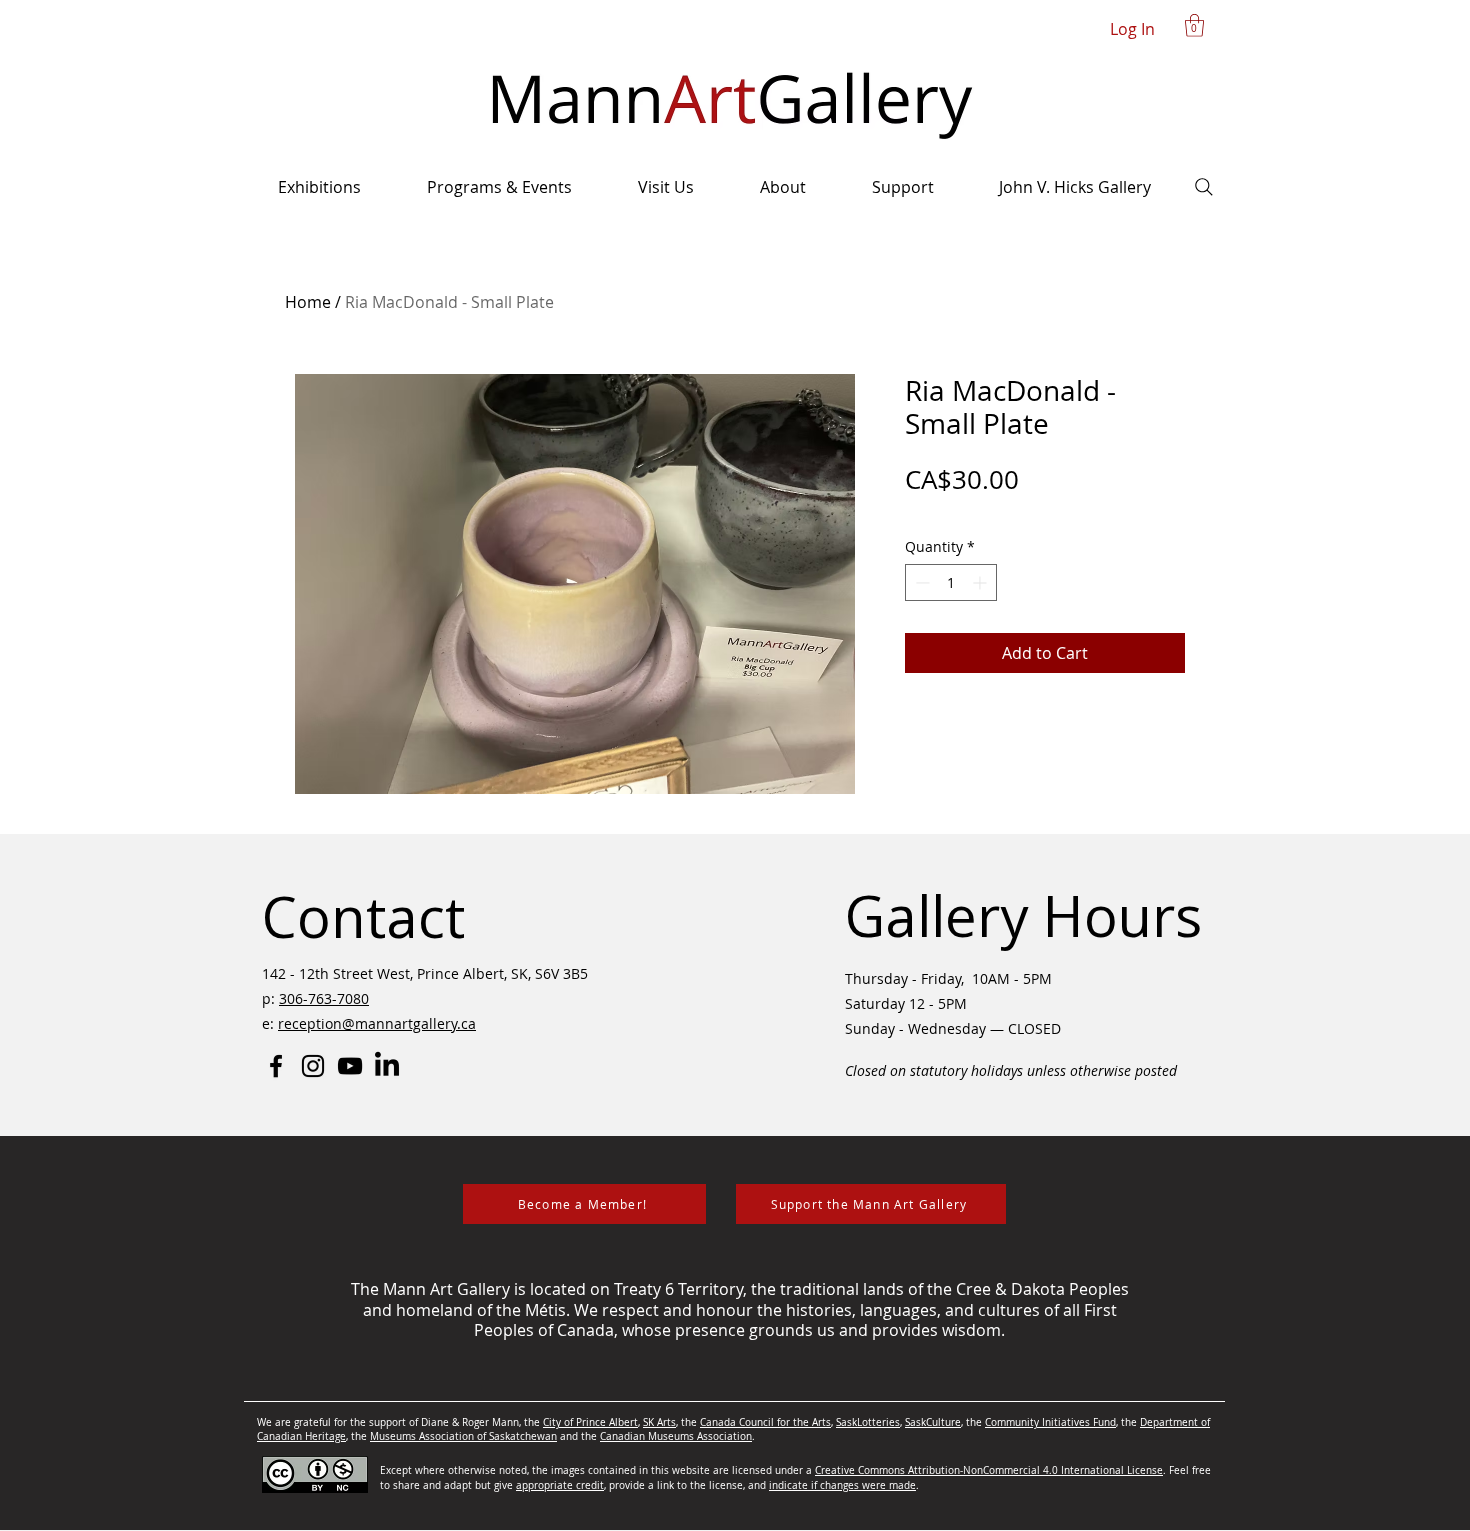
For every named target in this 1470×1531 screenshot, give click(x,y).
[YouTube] (350, 1066)
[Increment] (981, 582)
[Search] (1204, 187)
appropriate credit (560, 1485)
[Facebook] (276, 1066)
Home (308, 302)
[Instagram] (313, 1066)
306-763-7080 (324, 998)
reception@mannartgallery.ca (377, 1023)
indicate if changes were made (842, 1485)
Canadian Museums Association (676, 1436)
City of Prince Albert (590, 1422)
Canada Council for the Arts (765, 1422)
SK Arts (659, 1422)
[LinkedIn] (387, 1066)
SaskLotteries (868, 1422)
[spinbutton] (951, 582)
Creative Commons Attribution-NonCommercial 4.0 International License (989, 1470)
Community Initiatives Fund (1050, 1422)
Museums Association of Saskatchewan (463, 1436)
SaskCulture (933, 1422)
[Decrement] (920, 582)
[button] (1194, 25)
